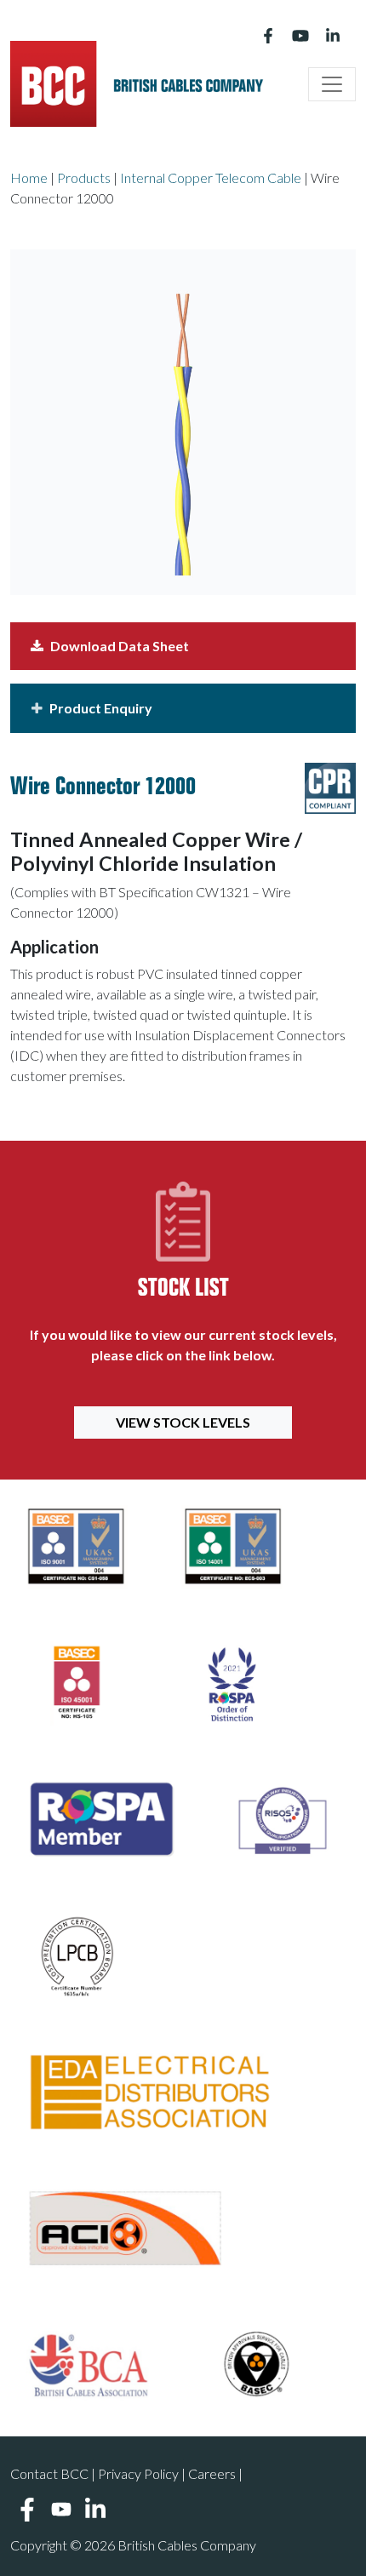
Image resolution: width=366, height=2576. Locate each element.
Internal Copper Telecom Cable (211, 177)
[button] (183, 708)
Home (29, 177)
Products (84, 177)
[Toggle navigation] (332, 84)
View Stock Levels (183, 1422)
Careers (212, 2473)
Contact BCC (49, 2473)
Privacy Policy (138, 2473)
